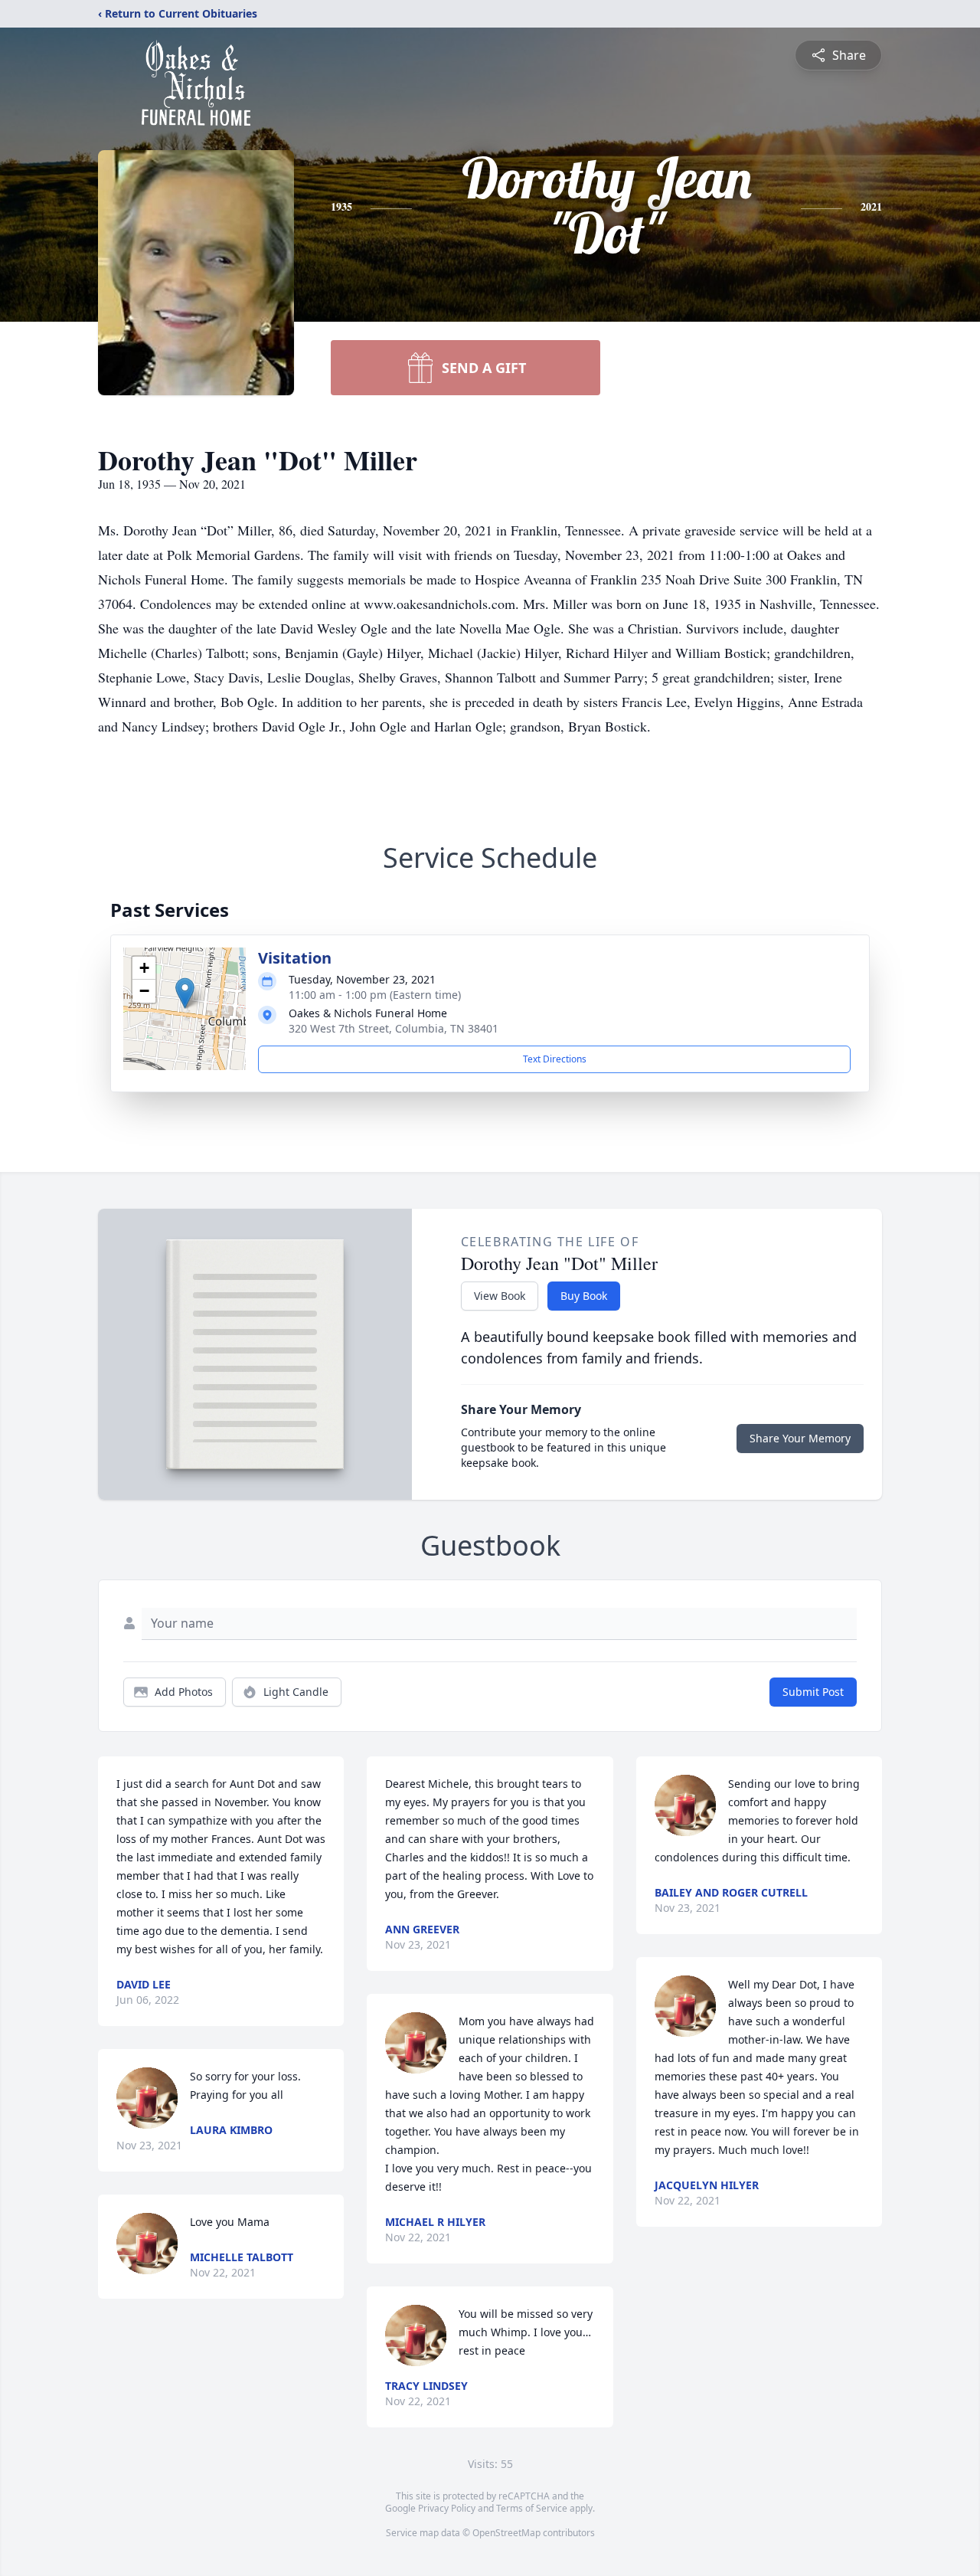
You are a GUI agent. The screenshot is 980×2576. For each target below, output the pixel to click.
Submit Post (813, 1692)
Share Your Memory (800, 1438)
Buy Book (584, 1296)
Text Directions (555, 1059)
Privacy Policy (447, 2508)
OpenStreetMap (506, 2533)
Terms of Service (532, 2508)
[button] (185, 993)
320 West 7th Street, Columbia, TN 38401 (394, 1028)
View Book (500, 1296)
